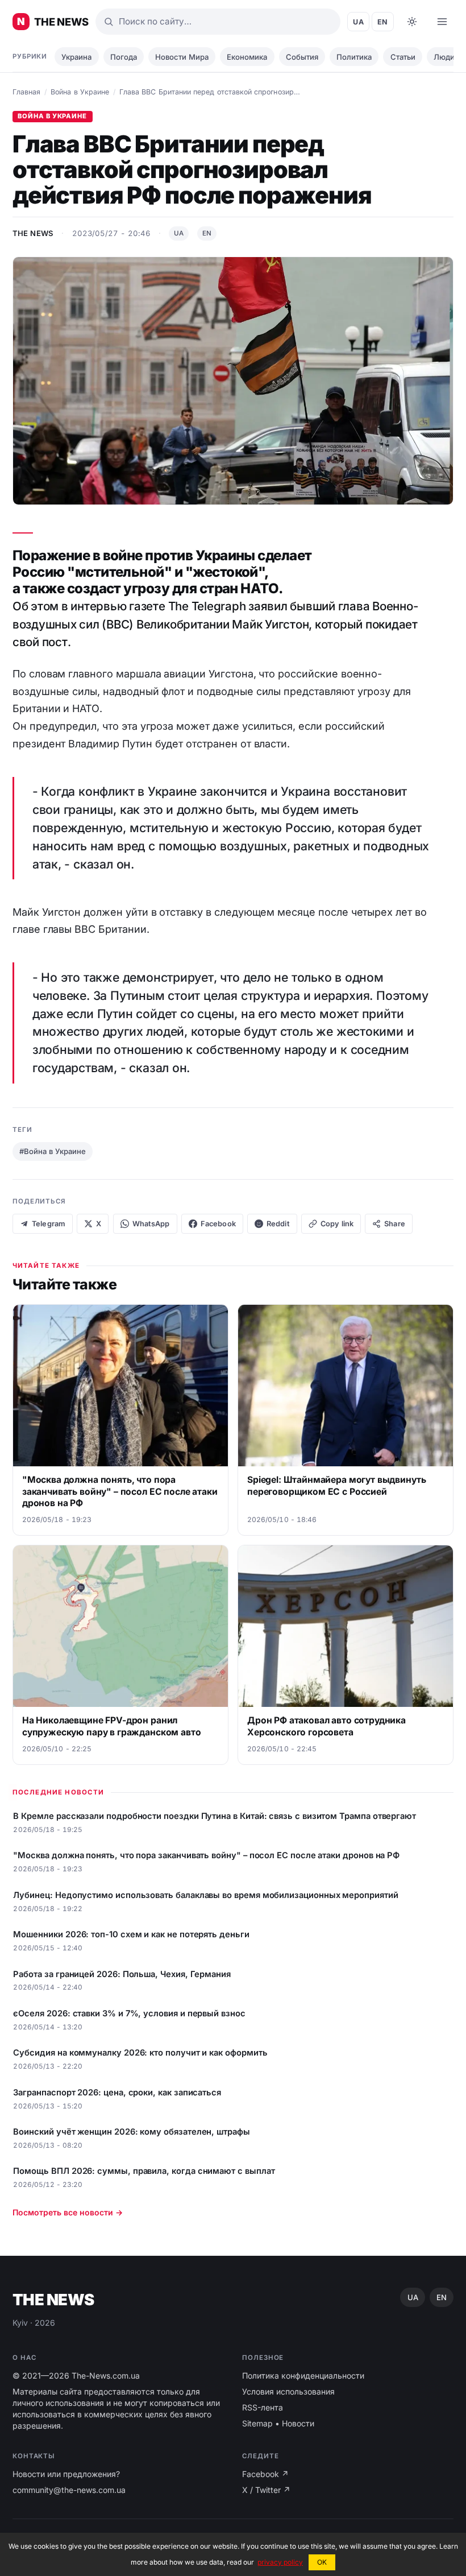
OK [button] (322, 2562)
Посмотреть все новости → (68, 2212)
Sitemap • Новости (278, 2423)
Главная (26, 92)
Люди (444, 57)
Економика (247, 57)
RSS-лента (263, 2407)
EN (383, 22)
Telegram (49, 1224)
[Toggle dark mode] (412, 22)
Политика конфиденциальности (303, 2376)
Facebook (218, 1224)
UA (358, 22)
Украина (76, 57)
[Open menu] (442, 22)
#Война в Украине (53, 1151)
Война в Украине (80, 92)
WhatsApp (151, 1224)
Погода (124, 57)
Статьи (403, 57)
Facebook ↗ (265, 2474)
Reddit (278, 1224)
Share (394, 1224)
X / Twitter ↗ (266, 2490)
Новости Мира (182, 57)
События (302, 57)
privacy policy (280, 2562)
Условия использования (288, 2391)
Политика (354, 57)
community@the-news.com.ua (69, 2490)
